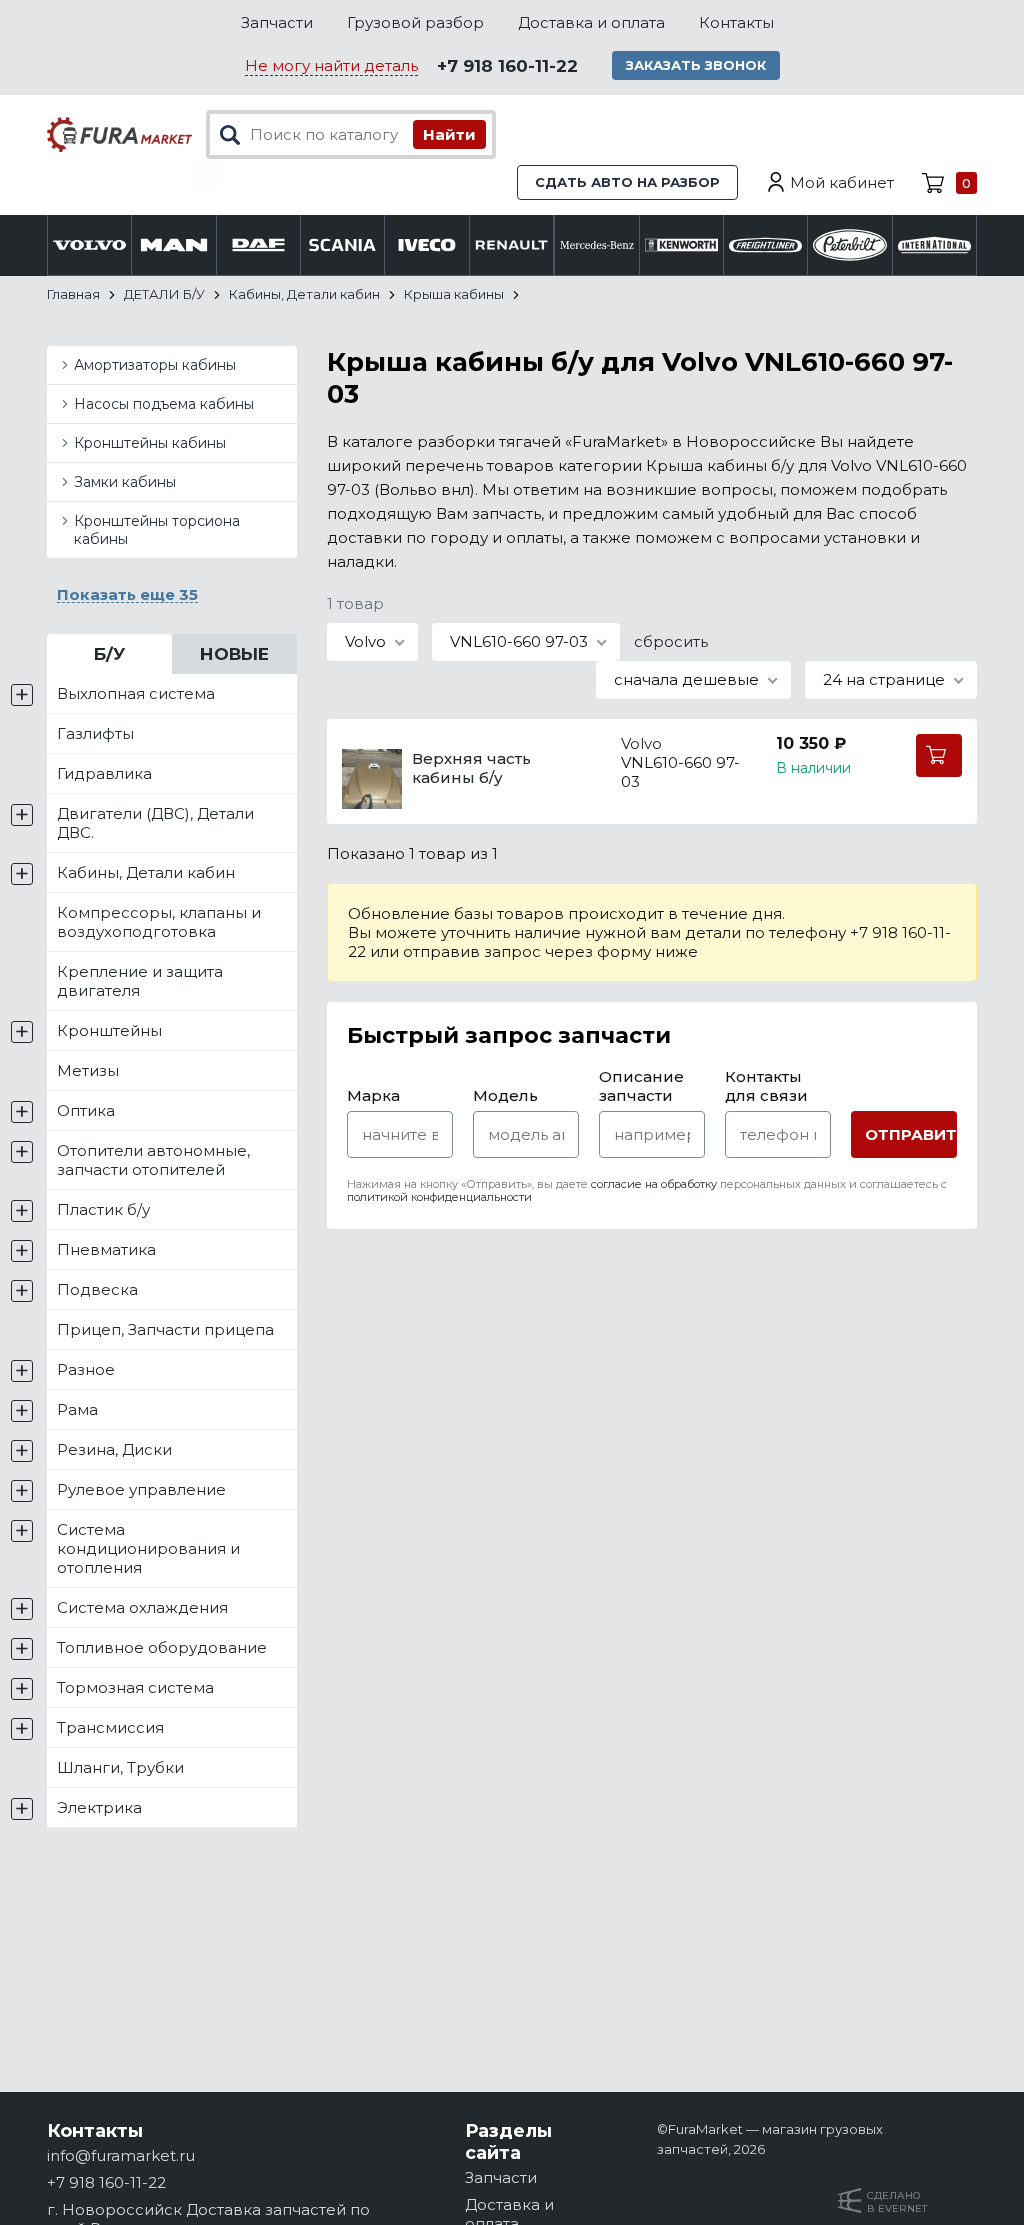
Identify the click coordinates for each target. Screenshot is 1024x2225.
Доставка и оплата (591, 22)
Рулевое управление (141, 1489)
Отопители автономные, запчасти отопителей (153, 1160)
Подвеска (97, 1289)
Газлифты (95, 733)
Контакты (736, 22)
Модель (505, 1095)
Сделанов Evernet (897, 2202)
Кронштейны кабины (150, 443)
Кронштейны (109, 1030)
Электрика (99, 1807)
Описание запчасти (641, 1086)
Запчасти (277, 22)
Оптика (86, 1110)
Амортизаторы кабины (155, 365)
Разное (86, 1369)
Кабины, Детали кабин (146, 872)
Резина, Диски (114, 1449)
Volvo (641, 743)
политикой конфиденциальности (439, 1197)
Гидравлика (104, 773)
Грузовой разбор (415, 22)
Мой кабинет (842, 182)
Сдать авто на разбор (627, 182)
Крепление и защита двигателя (140, 981)
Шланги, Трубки (120, 1767)
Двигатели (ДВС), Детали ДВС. (155, 823)
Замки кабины (125, 482)
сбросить (671, 641)
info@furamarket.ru (121, 2155)
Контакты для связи (766, 1086)
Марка (373, 1095)
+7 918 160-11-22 (507, 66)
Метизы (88, 1070)
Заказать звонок (696, 65)
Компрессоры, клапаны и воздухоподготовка (159, 922)
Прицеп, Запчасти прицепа (165, 1329)
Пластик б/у (103, 1209)
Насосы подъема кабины (164, 404)
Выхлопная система (136, 693)
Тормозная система (135, 1687)
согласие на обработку (654, 1184)
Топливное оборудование (162, 1647)
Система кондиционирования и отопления (148, 1548)
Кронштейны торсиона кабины (157, 530)
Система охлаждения (142, 1607)
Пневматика (106, 1249)
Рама (77, 1409)
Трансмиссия (110, 1727)
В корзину (939, 755)
